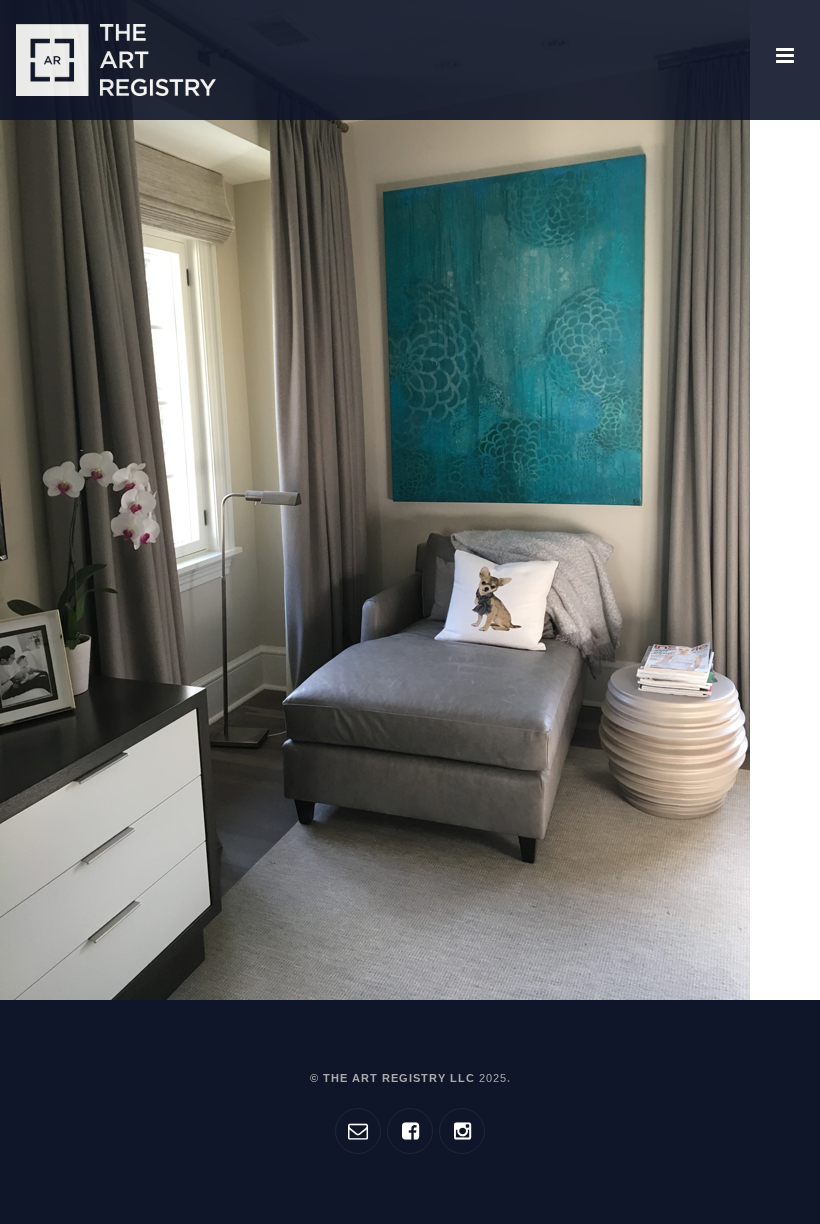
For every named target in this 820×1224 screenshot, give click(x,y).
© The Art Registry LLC (408, 1078)
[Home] (116, 60)
